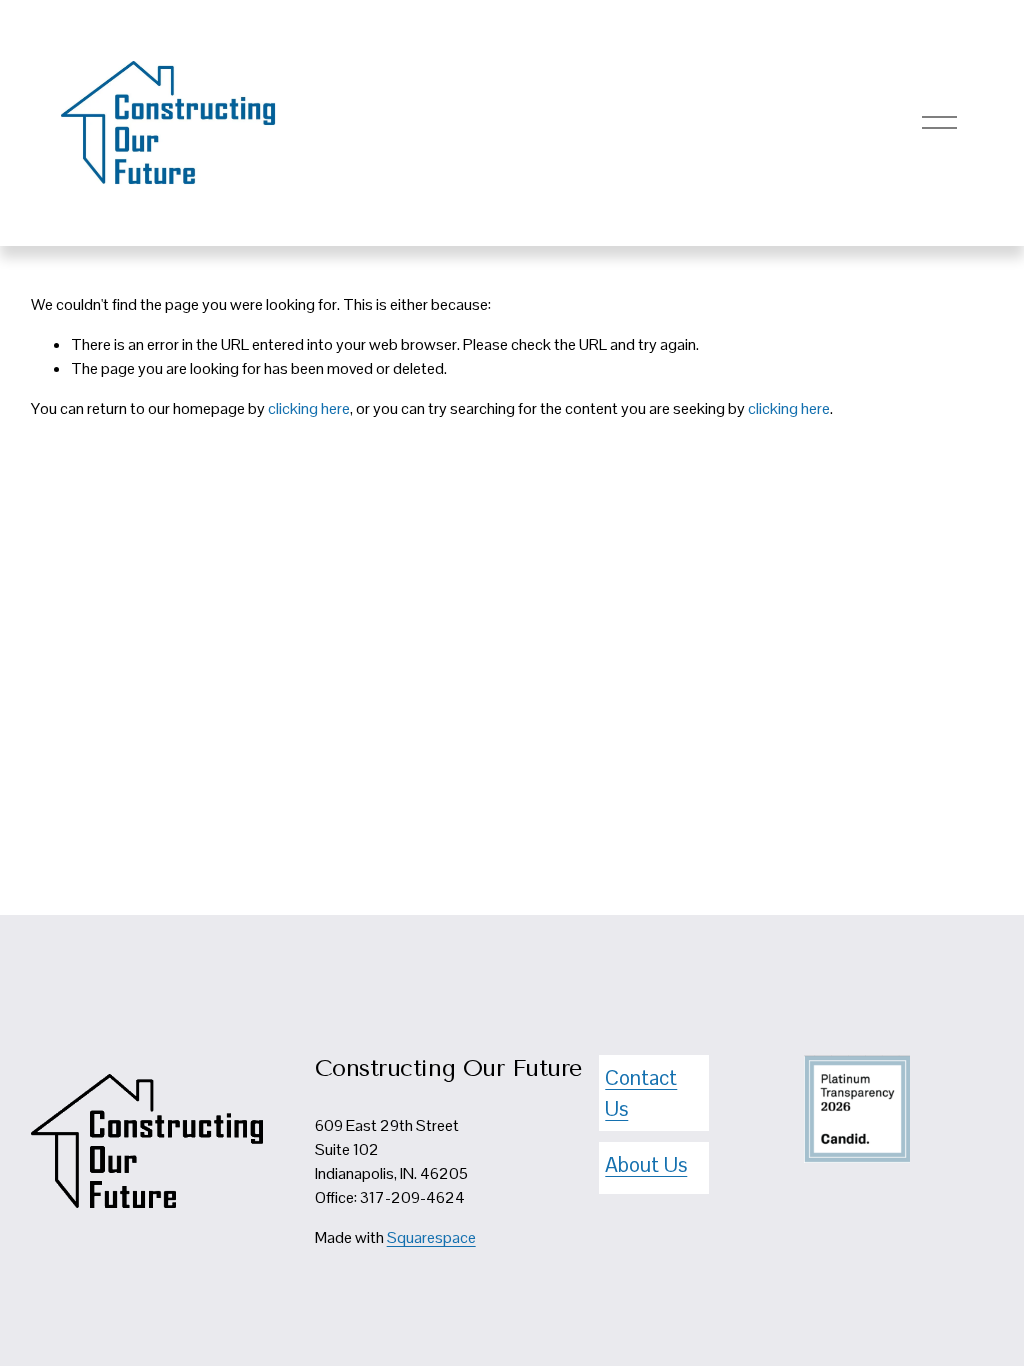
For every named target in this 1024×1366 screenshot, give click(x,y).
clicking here (309, 408)
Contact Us (641, 1093)
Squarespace (431, 1237)
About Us (646, 1164)
